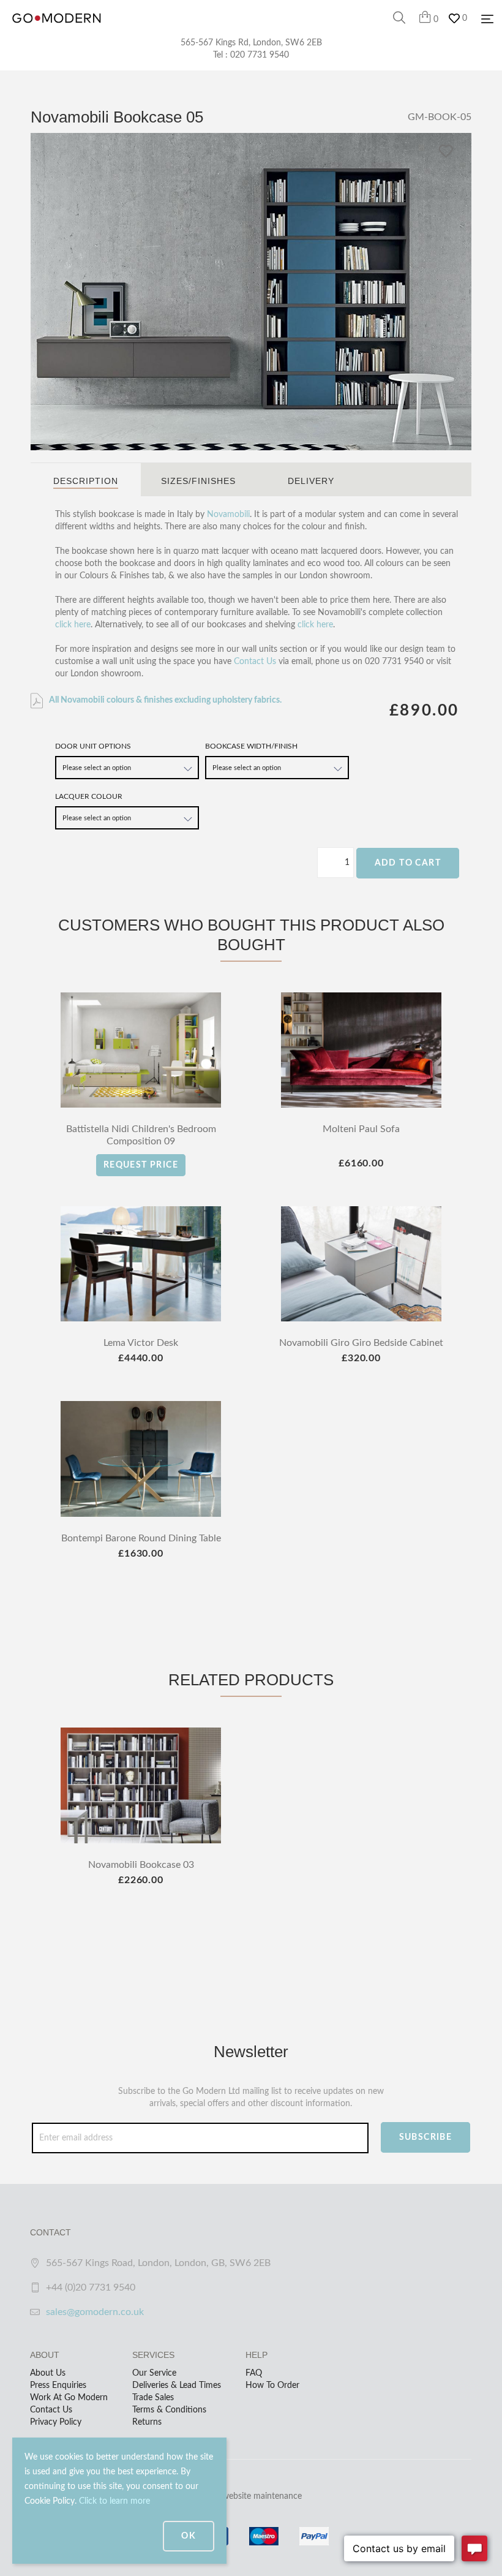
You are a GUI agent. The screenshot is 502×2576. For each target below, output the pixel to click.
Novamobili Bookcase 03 (141, 1865)
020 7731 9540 (260, 55)
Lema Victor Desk (141, 1343)
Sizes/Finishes (198, 481)
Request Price (141, 1165)
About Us (48, 2373)
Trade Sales (153, 2398)
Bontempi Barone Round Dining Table (141, 1538)
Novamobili (228, 515)
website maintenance (262, 2496)
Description (86, 481)
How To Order (272, 2385)
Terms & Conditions (169, 2410)
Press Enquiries (58, 2385)
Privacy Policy (56, 2422)
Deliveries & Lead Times (177, 2385)
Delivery (311, 481)
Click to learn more (114, 2501)
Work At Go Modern (69, 2398)
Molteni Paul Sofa (361, 1129)
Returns (147, 2422)
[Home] (57, 31)
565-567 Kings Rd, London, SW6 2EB (251, 43)
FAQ (254, 2373)
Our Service (154, 2373)
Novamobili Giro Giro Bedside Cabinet (361, 1343)
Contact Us (255, 662)
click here (73, 625)
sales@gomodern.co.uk (95, 2312)
